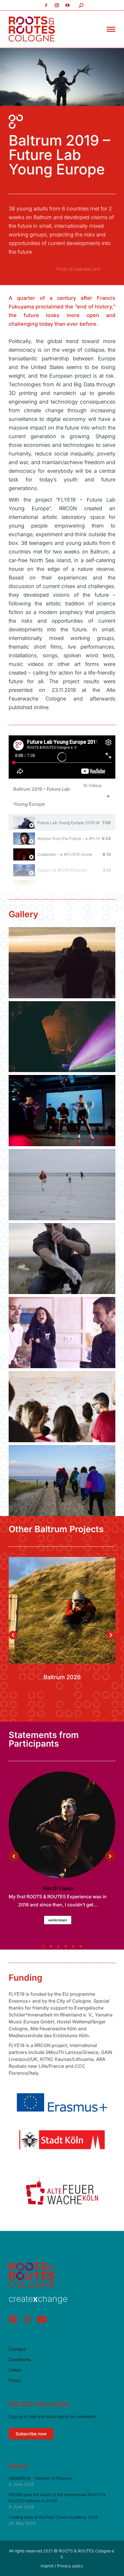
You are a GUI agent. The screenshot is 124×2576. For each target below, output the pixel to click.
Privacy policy (70, 2566)
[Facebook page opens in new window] (46, 5)
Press (15, 2380)
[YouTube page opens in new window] (68, 5)
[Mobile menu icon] (111, 29)
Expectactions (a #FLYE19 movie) (68, 886)
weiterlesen (58, 1920)
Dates (15, 2370)
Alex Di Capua (58, 1888)
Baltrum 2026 (62, 1677)
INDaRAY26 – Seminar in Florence (40, 2478)
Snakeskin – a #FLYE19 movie (65, 854)
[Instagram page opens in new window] (57, 5)
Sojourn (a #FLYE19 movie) (62, 870)
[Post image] (62, 1610)
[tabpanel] (62, 757)
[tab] (62, 823)
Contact (17, 2349)
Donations (20, 2360)
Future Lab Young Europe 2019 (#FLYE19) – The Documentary (68, 823)
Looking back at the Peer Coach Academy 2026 (53, 2517)
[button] (21, 1719)
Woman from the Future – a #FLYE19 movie (68, 838)
